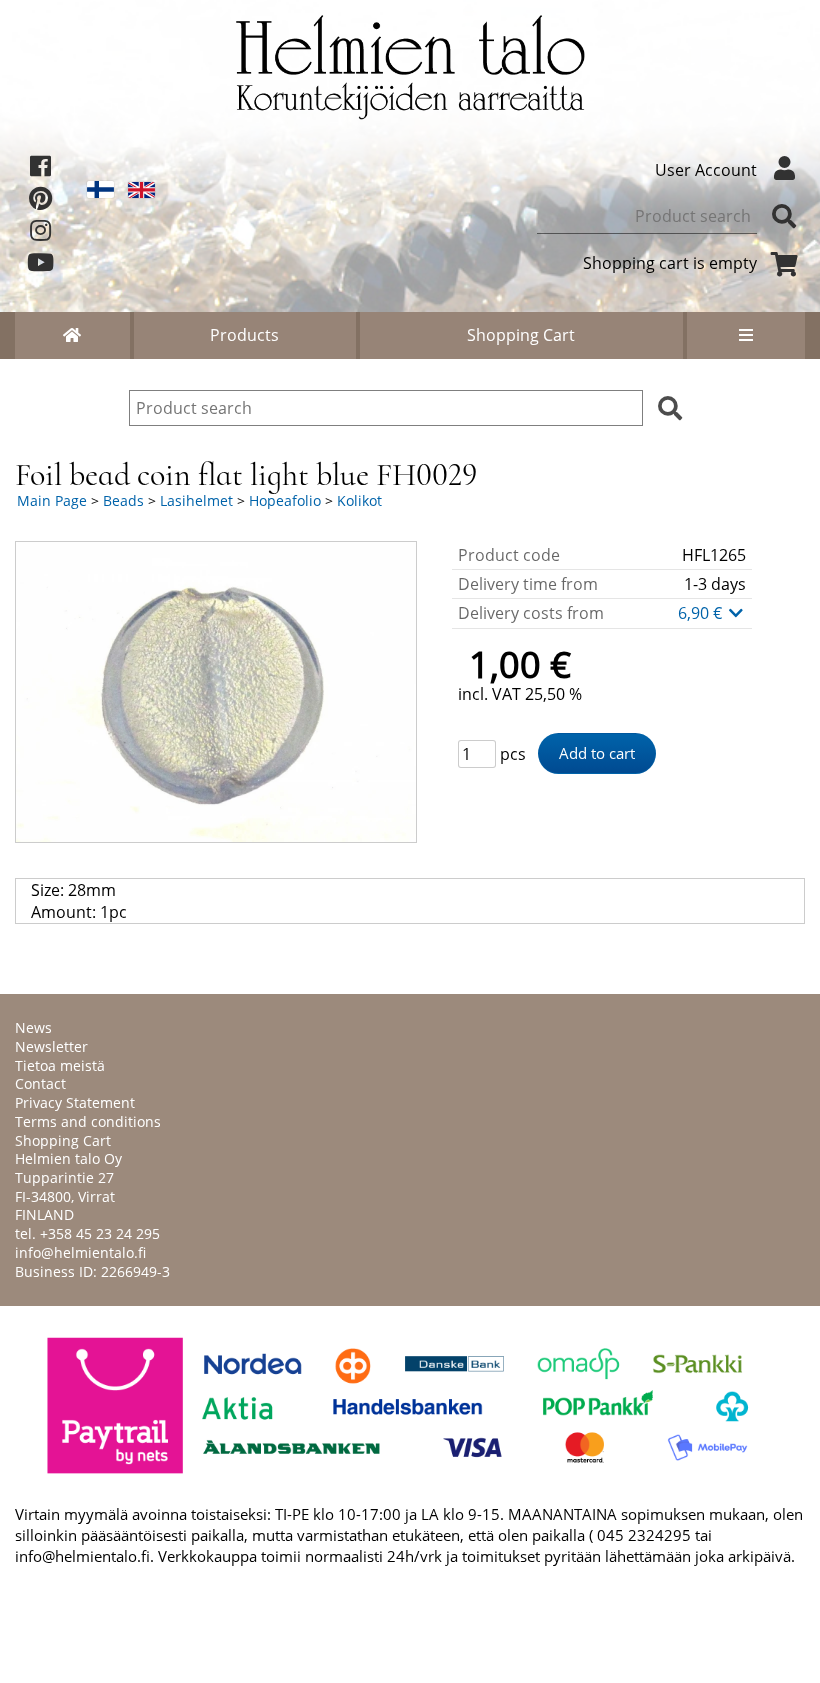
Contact (40, 1083)
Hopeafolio (285, 500)
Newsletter (51, 1046)
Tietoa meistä (60, 1065)
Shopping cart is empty (670, 263)
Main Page (52, 500)
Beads (123, 500)
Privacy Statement (75, 1102)
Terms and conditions (88, 1121)
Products (244, 335)
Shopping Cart (521, 335)
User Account (706, 170)
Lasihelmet (196, 500)
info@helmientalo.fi (80, 1252)
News (33, 1027)
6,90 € (702, 613)
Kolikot (359, 500)
